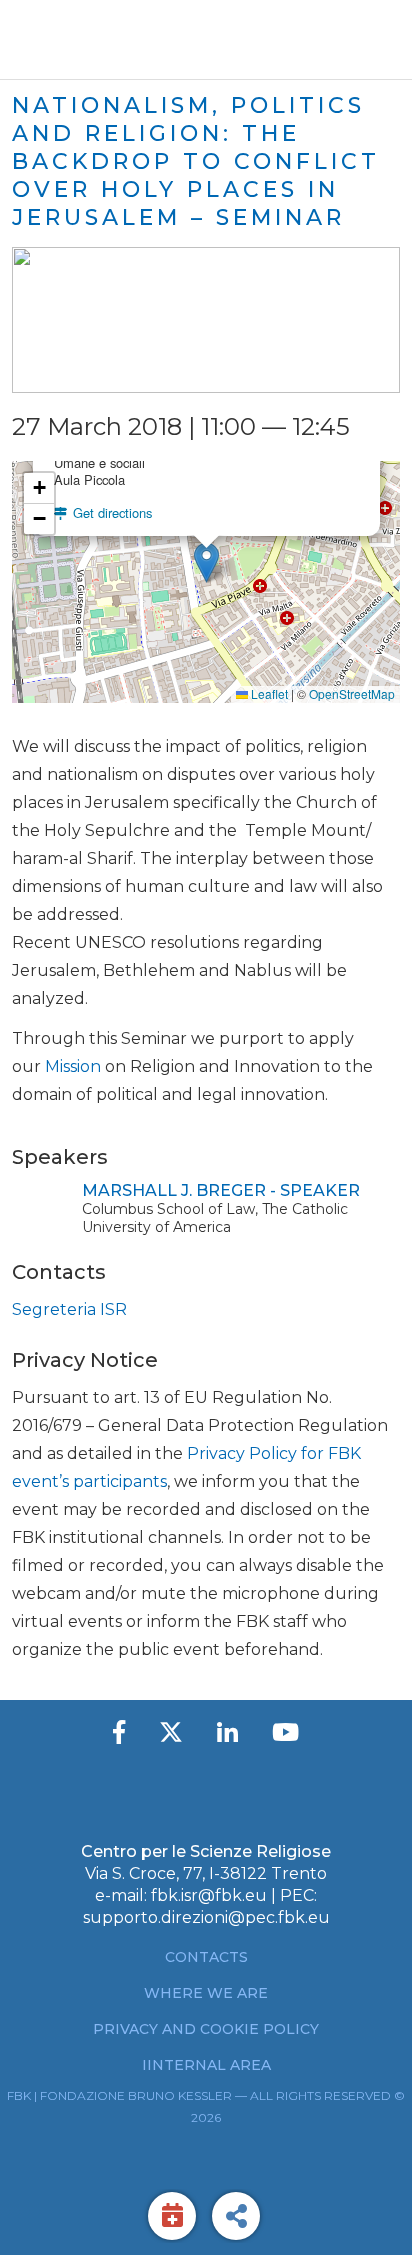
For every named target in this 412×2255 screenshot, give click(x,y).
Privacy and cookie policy (206, 2029)
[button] (206, 562)
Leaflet (268, 693)
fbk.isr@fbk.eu (209, 1895)
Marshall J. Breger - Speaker (221, 1190)
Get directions (110, 512)
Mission (73, 1066)
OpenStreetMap (352, 693)
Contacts (206, 1957)
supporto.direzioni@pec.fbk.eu (206, 1917)
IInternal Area (206, 2065)
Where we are (206, 1993)
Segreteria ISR (69, 1309)
